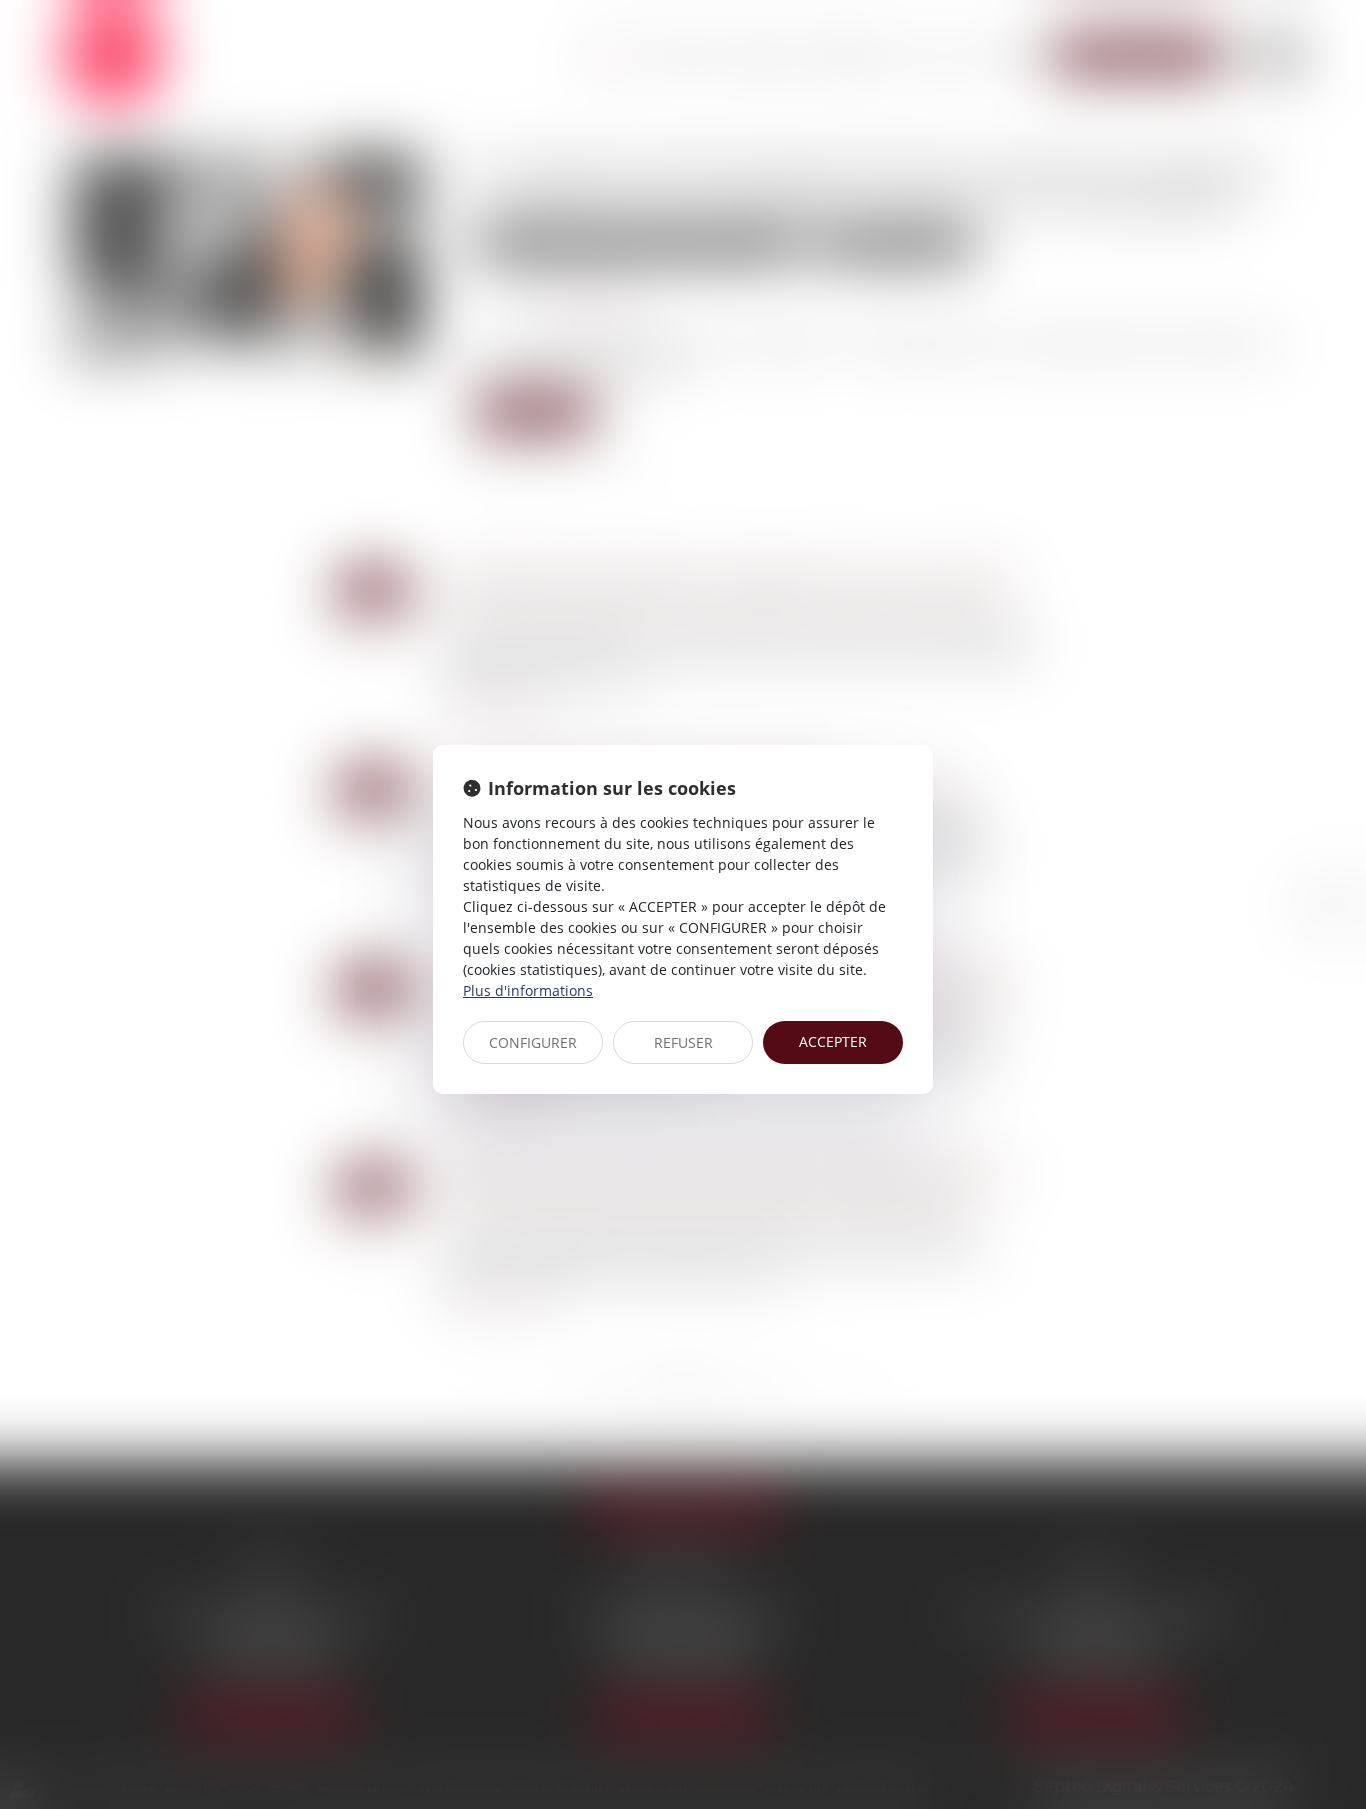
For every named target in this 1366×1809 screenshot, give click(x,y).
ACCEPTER (833, 1041)
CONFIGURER (533, 1042)
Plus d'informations (528, 990)
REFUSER (683, 1042)
